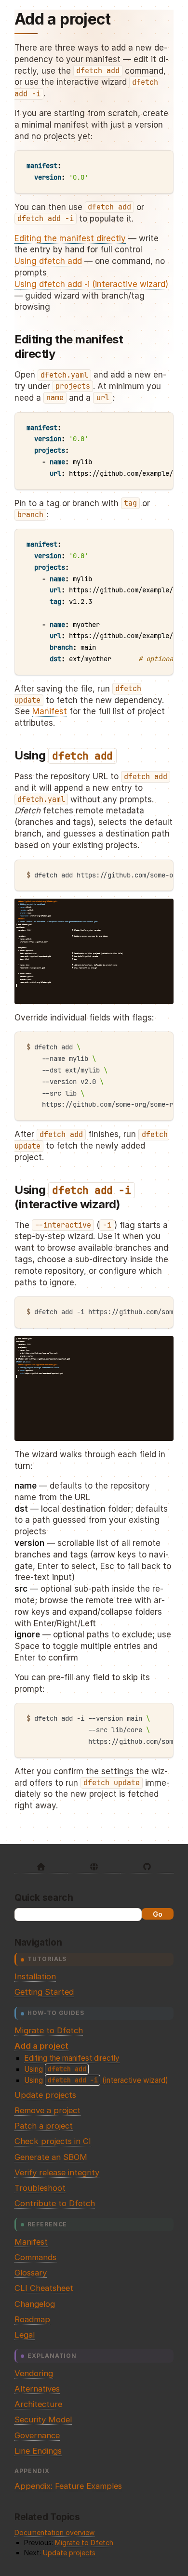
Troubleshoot (40, 2188)
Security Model (43, 2419)
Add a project (41, 2046)
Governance (37, 2435)
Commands (35, 2257)
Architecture (38, 2404)
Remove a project (47, 2110)
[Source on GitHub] (147, 1867)
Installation (35, 1976)
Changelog (35, 2304)
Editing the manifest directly (72, 2058)
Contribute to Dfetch (55, 2203)
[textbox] (48, 996)
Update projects (45, 2095)
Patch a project (44, 2126)
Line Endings (38, 2451)
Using (55, 2069)
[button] (23, 996)
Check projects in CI (53, 2141)
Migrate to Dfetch (49, 2030)
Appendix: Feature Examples (68, 2486)
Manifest (31, 2242)
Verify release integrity (57, 2172)
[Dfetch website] (94, 1867)
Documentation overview (54, 2532)
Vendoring (34, 2373)
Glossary (31, 2273)
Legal (25, 2335)
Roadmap (32, 2319)
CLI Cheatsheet (44, 2288)
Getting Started (44, 1992)
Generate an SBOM (51, 2157)
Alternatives (37, 2389)
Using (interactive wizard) (96, 2080)
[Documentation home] (41, 1867)
